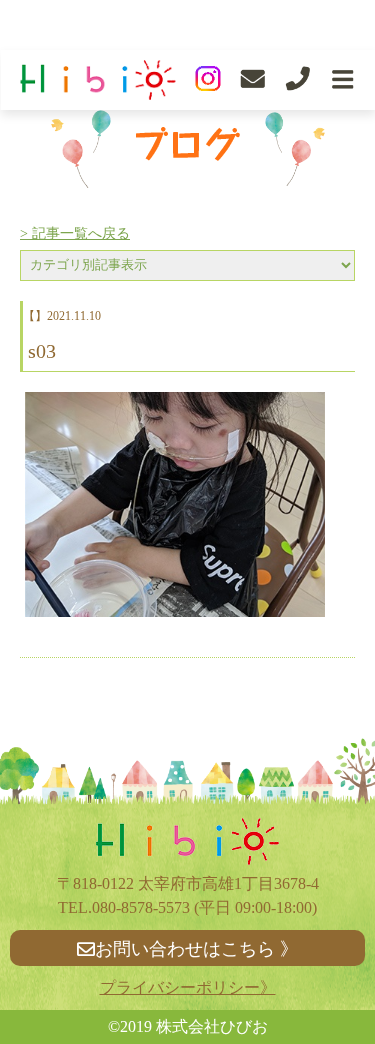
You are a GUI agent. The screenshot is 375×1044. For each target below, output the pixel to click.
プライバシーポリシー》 (188, 987)
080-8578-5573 (141, 907)
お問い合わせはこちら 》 (196, 949)
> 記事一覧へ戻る (75, 233)
